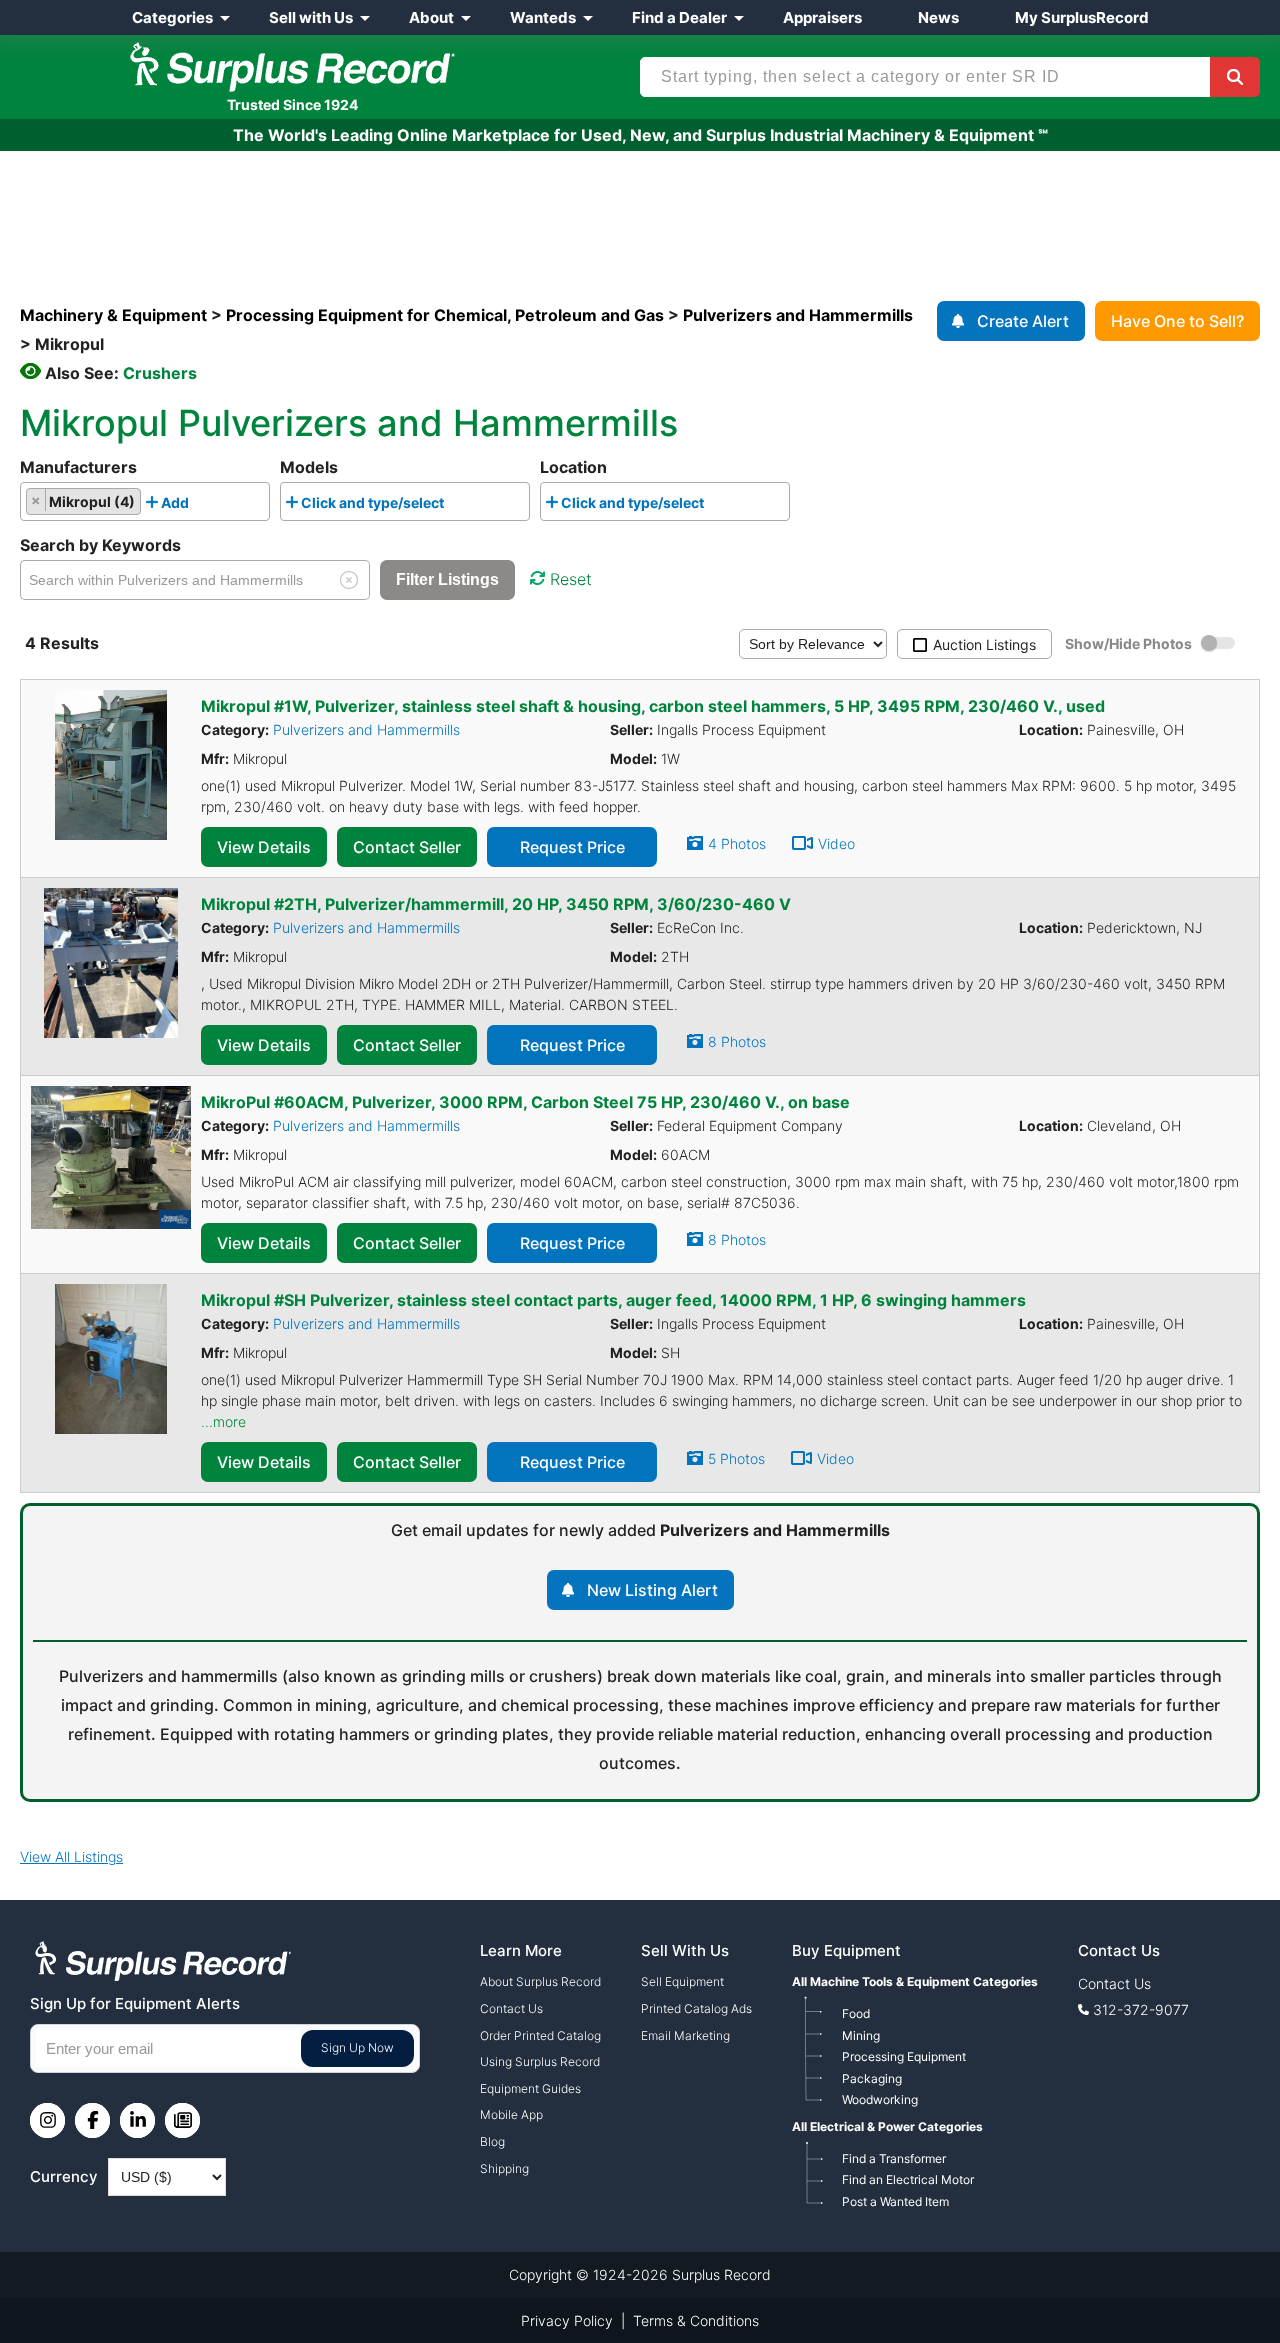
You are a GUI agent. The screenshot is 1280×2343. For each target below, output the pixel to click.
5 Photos (736, 1458)
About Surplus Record (540, 1981)
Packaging (872, 2078)
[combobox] (145, 501)
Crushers (160, 373)
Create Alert (1023, 321)
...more (223, 1421)
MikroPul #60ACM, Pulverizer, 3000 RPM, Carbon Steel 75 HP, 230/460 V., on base (525, 1102)
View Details (264, 847)
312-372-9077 (1141, 2009)
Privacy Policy (567, 2320)
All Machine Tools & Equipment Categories (915, 1981)
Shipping (504, 2168)
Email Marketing (685, 2035)
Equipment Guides (530, 2088)
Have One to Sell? (1177, 321)
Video (836, 843)
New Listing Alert (652, 1590)
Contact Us (511, 2008)
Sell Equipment (682, 1981)
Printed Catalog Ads (696, 2008)
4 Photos (737, 843)
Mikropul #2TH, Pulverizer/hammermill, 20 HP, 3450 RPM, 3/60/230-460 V (496, 904)
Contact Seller (407, 847)
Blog (492, 2141)
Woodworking (880, 2099)
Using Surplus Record (540, 2061)
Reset (571, 579)
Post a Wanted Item (895, 2201)
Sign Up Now (357, 2047)
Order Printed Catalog (540, 2035)
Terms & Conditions (696, 2320)
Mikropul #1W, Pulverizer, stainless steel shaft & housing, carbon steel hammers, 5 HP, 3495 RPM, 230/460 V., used (653, 706)
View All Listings (71, 1856)
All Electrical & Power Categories (887, 2126)
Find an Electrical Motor (908, 2179)
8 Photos (737, 1041)
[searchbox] (199, 506)
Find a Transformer (894, 2158)
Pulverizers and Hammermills (366, 729)
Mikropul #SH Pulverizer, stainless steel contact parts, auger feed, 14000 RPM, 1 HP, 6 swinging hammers (613, 1300)
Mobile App (511, 2114)
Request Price (572, 847)
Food (856, 2013)
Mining (861, 2035)
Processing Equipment (904, 2056)
